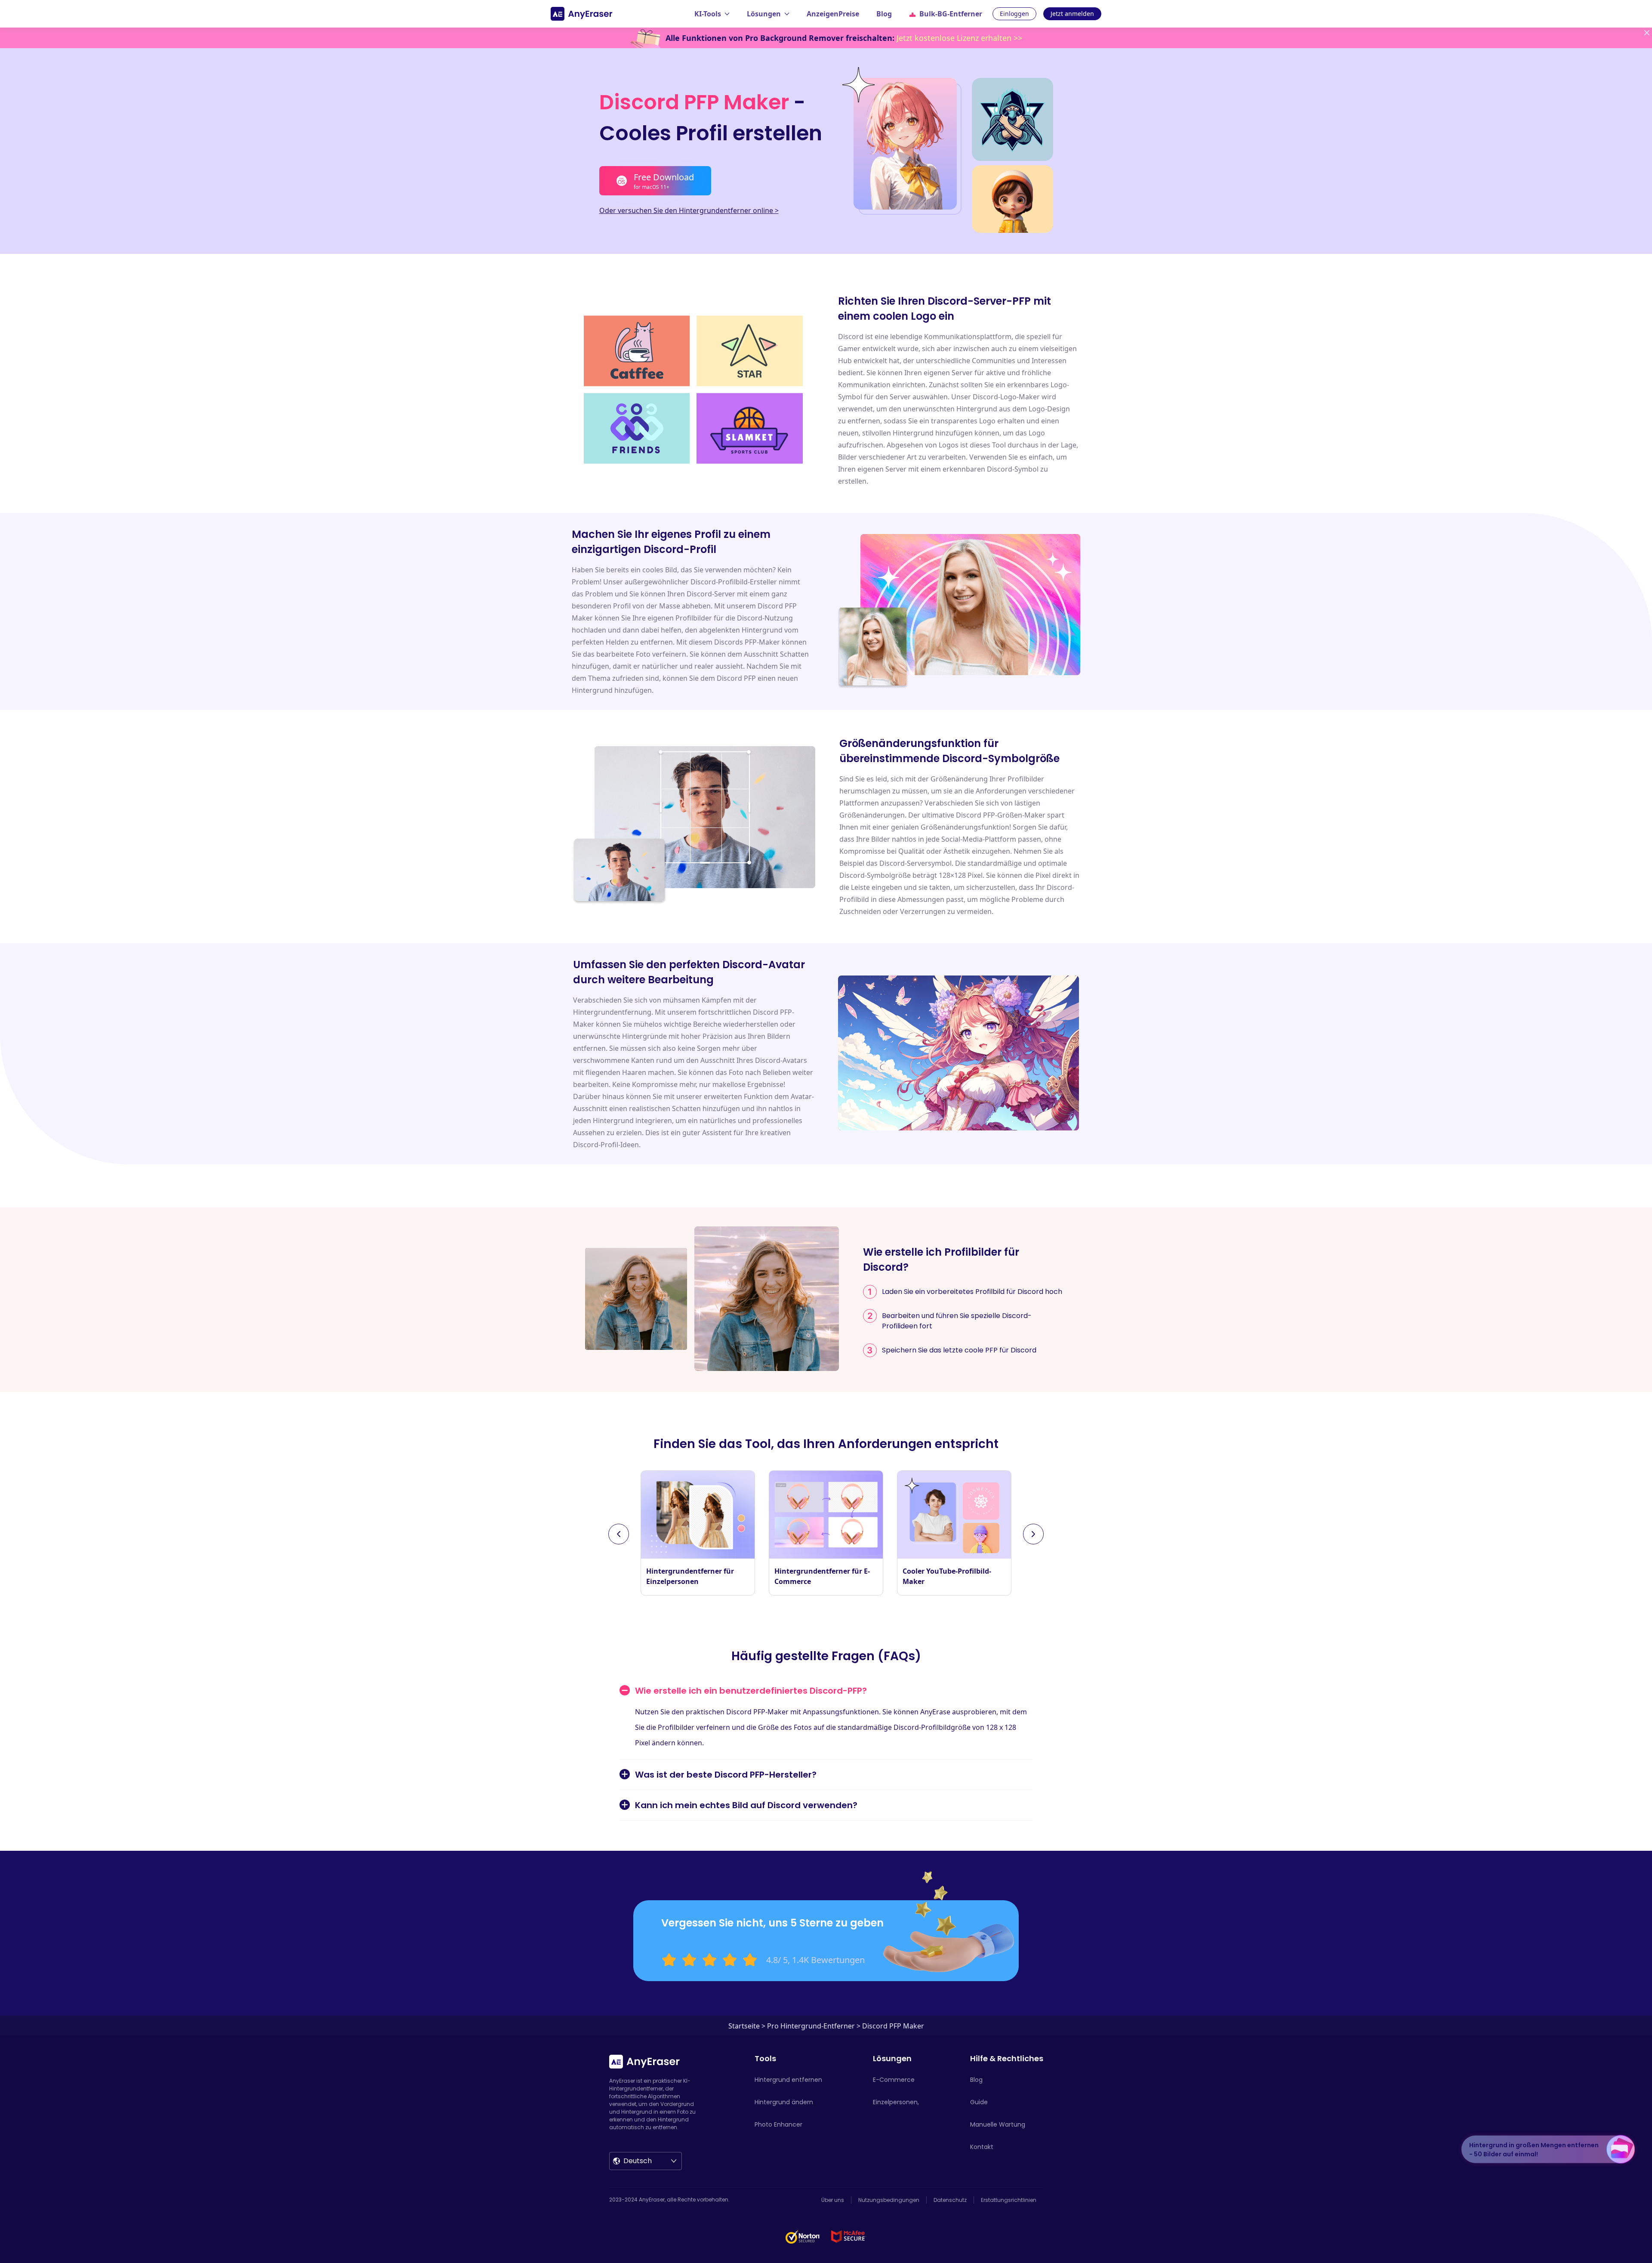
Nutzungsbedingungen (889, 2200)
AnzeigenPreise (833, 14)
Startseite (744, 2026)
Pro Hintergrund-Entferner (811, 2026)
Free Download (664, 181)
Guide (979, 2102)
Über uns (833, 2200)
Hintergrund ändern (784, 2102)
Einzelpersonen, (896, 2102)
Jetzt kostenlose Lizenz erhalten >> (959, 38)
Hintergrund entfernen (788, 2080)
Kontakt (982, 2147)
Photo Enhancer (778, 2124)
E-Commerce (894, 2080)
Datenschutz (950, 2200)
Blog (884, 14)
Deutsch (638, 2161)
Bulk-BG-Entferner (951, 14)
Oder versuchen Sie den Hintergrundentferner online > (689, 210)
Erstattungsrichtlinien (1009, 2200)
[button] (619, 1534)
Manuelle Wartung (998, 2124)
